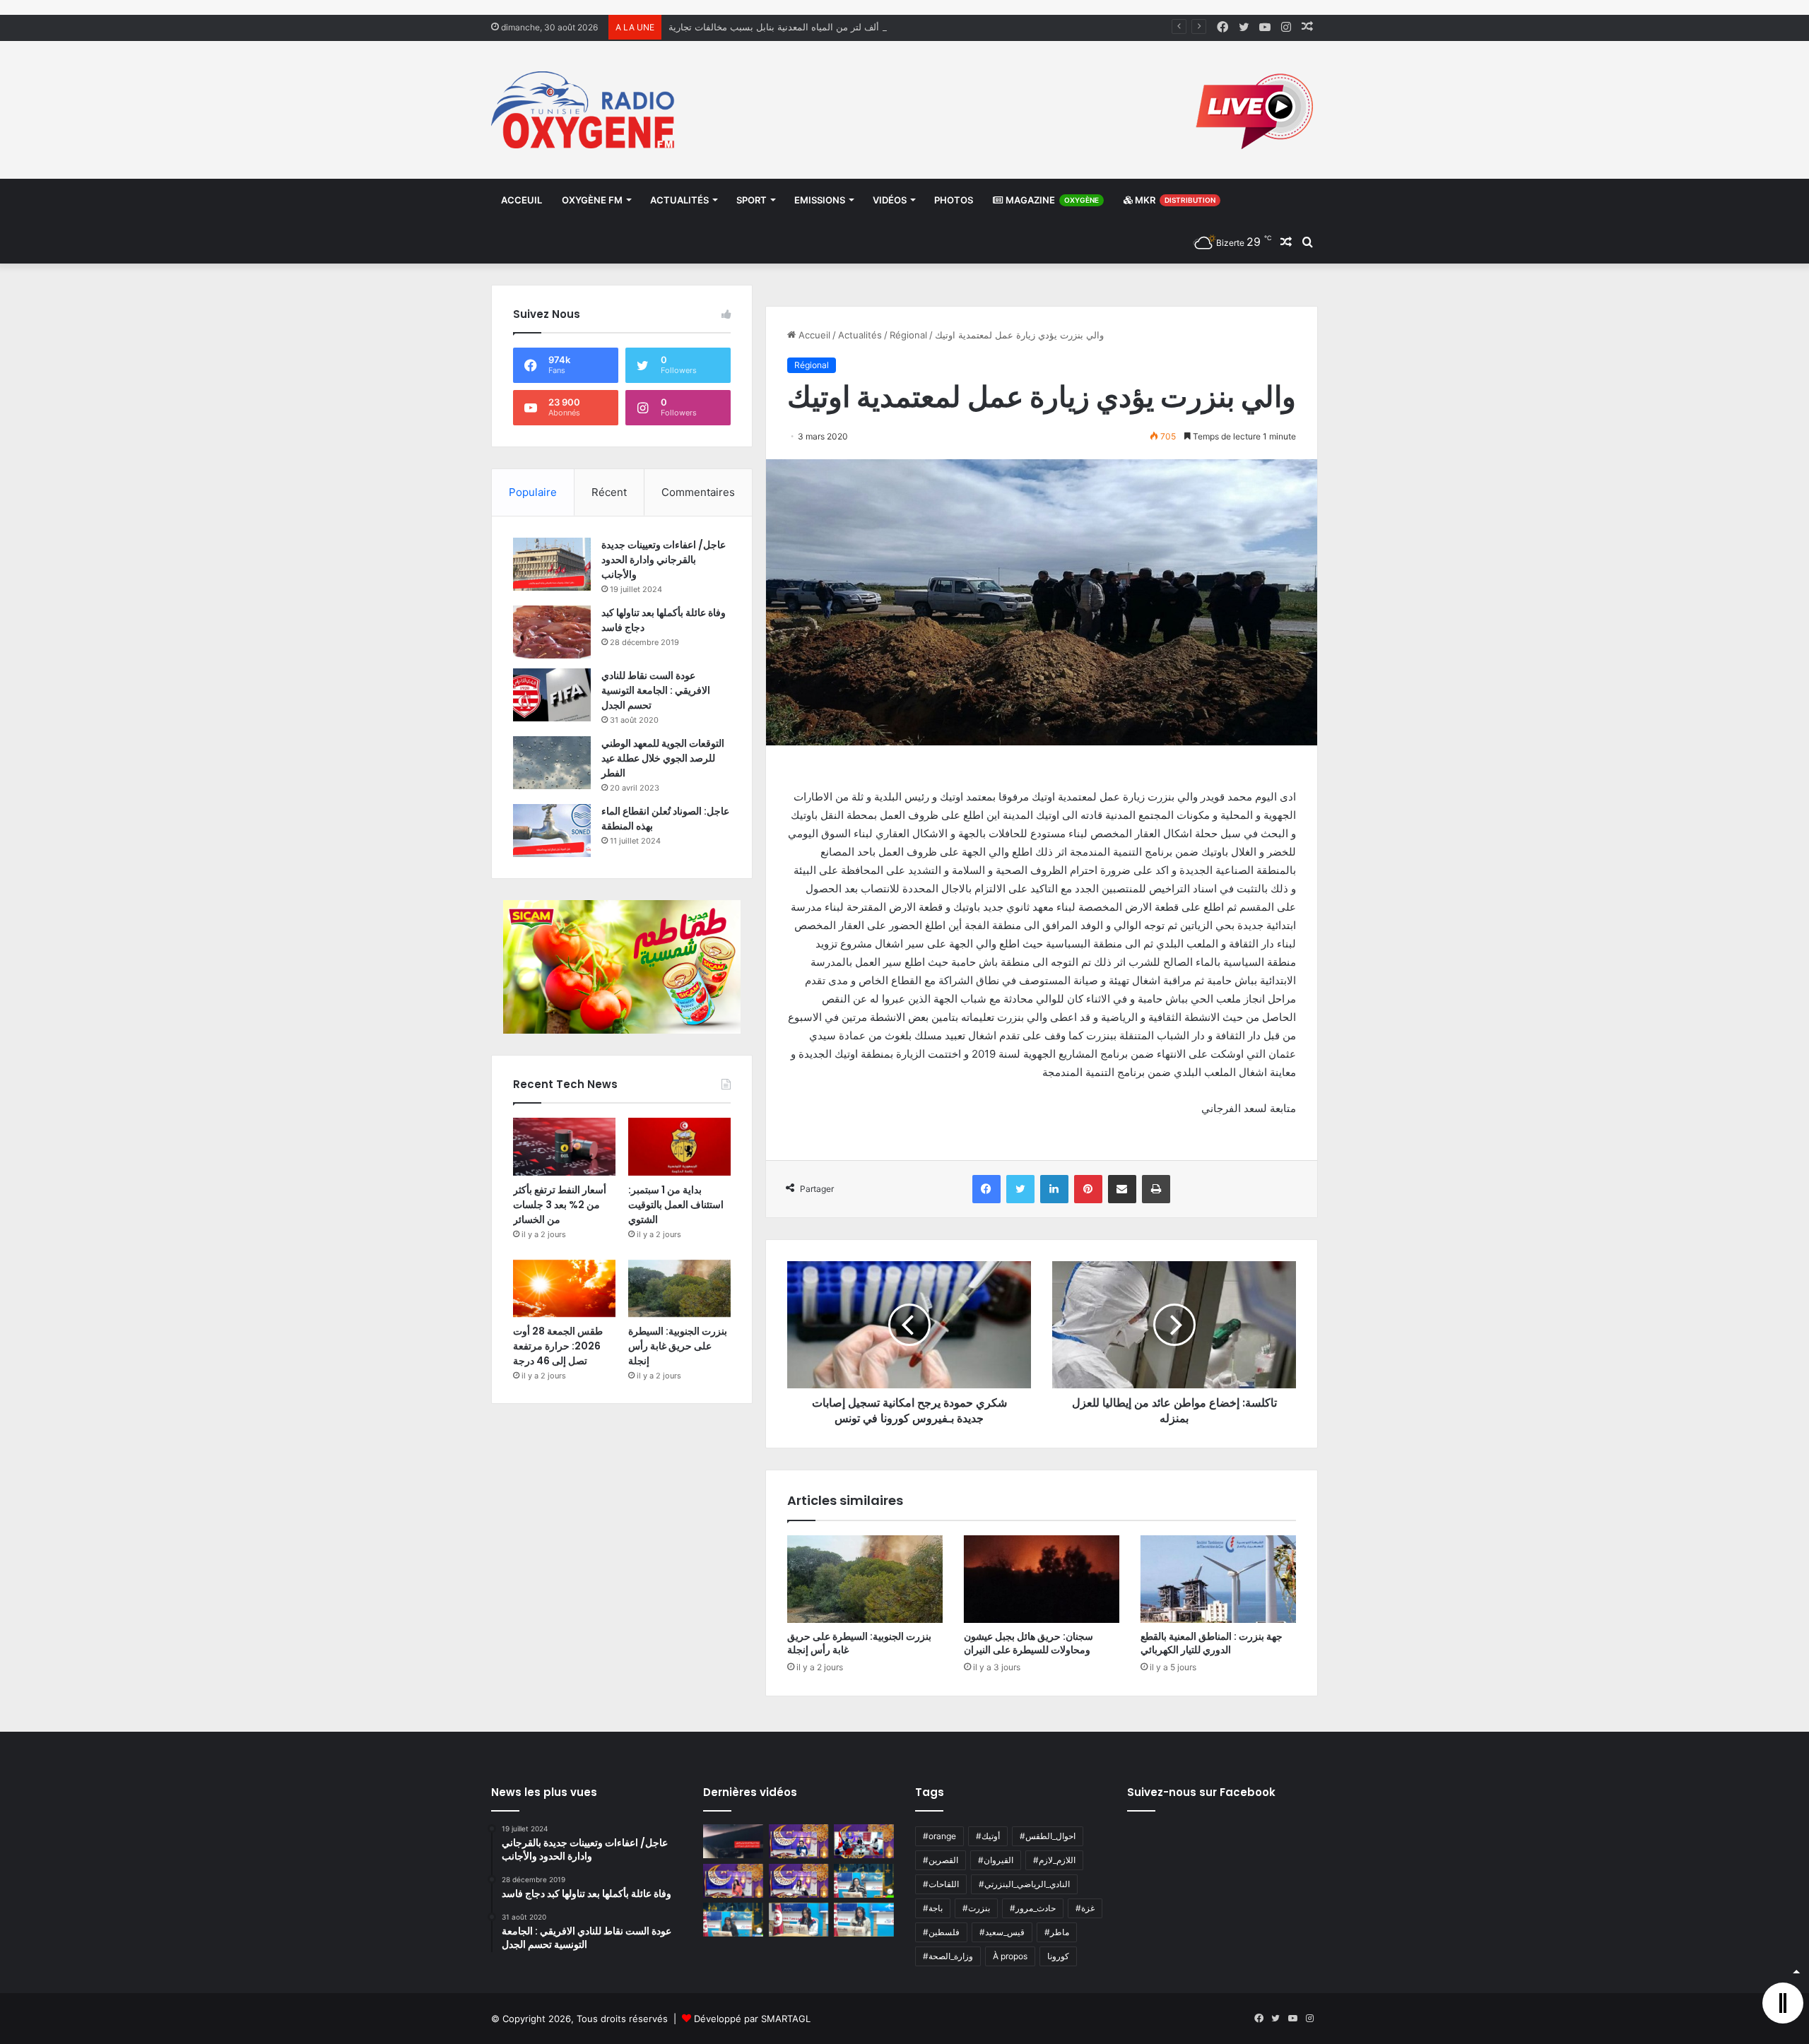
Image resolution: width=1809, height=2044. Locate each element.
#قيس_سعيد (1002, 1932)
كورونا (1058, 1956)
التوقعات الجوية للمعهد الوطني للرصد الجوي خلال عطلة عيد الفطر (663, 758)
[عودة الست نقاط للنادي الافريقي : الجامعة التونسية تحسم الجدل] (552, 695)
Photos (954, 200)
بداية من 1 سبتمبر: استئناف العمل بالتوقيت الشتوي (676, 1205)
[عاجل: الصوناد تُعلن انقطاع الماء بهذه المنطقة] (552, 831)
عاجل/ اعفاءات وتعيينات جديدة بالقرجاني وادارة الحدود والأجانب (664, 560)
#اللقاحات (941, 1884)
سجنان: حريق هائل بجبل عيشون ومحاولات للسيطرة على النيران (1029, 1643)
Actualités (679, 200)
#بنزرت (976, 1908)
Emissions (820, 200)
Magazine (1051, 200)
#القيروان (996, 1860)
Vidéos (890, 200)
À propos (1010, 1956)
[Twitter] (1020, 1189)
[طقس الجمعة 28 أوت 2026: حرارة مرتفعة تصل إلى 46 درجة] (564, 1289)
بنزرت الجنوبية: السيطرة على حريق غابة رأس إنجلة (859, 1643)
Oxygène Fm (592, 200)
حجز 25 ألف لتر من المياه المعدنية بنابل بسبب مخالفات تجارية (790, 27)
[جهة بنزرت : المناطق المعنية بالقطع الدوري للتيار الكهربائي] (1218, 1579)
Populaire (533, 492)
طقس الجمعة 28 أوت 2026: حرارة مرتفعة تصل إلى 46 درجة (558, 1346)
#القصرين (941, 1860)
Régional (908, 335)
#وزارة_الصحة (948, 1956)
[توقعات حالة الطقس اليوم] (733, 1881)
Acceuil (522, 200)
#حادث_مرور (1033, 1908)
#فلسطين (941, 1932)
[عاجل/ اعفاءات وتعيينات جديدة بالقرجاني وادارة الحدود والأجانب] (552, 564)
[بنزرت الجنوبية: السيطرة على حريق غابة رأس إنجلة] (865, 1579)
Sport (752, 200)
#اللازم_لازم (1054, 1860)
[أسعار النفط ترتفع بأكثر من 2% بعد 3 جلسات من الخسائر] (564, 1147)
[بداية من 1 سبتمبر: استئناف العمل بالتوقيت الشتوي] (679, 1147)
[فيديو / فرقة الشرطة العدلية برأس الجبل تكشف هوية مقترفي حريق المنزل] (733, 1841)
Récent (609, 492)
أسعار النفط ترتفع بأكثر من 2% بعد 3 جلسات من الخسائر (560, 1205)
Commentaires (698, 492)
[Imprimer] (1156, 1189)
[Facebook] (986, 1189)
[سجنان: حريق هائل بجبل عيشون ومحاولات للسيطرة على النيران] (1042, 1579)
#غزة (1085, 1908)
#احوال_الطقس (1048, 1836)
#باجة (933, 1908)
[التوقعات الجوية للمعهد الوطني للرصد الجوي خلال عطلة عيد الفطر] (552, 763)
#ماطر (1057, 1932)
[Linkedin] (1054, 1189)
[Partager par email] (1122, 1189)
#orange (939, 1836)
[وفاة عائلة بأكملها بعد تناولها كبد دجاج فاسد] (552, 632)
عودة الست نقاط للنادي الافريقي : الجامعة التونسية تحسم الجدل (656, 690)
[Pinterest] (1088, 1189)
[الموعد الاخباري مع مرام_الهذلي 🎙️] (799, 1881)
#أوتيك (988, 1836)
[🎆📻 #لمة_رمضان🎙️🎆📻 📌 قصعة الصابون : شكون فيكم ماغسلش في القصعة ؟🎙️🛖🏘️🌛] (864, 1841)
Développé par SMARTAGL (752, 2019)
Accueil (813, 335)
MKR (1174, 200)
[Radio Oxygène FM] (585, 110)
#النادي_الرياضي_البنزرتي (1024, 1884)
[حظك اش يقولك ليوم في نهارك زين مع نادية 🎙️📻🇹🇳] (733, 1920)
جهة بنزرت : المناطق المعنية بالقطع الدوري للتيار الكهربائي (1212, 1643)
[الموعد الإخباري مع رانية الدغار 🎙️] (799, 1841)
